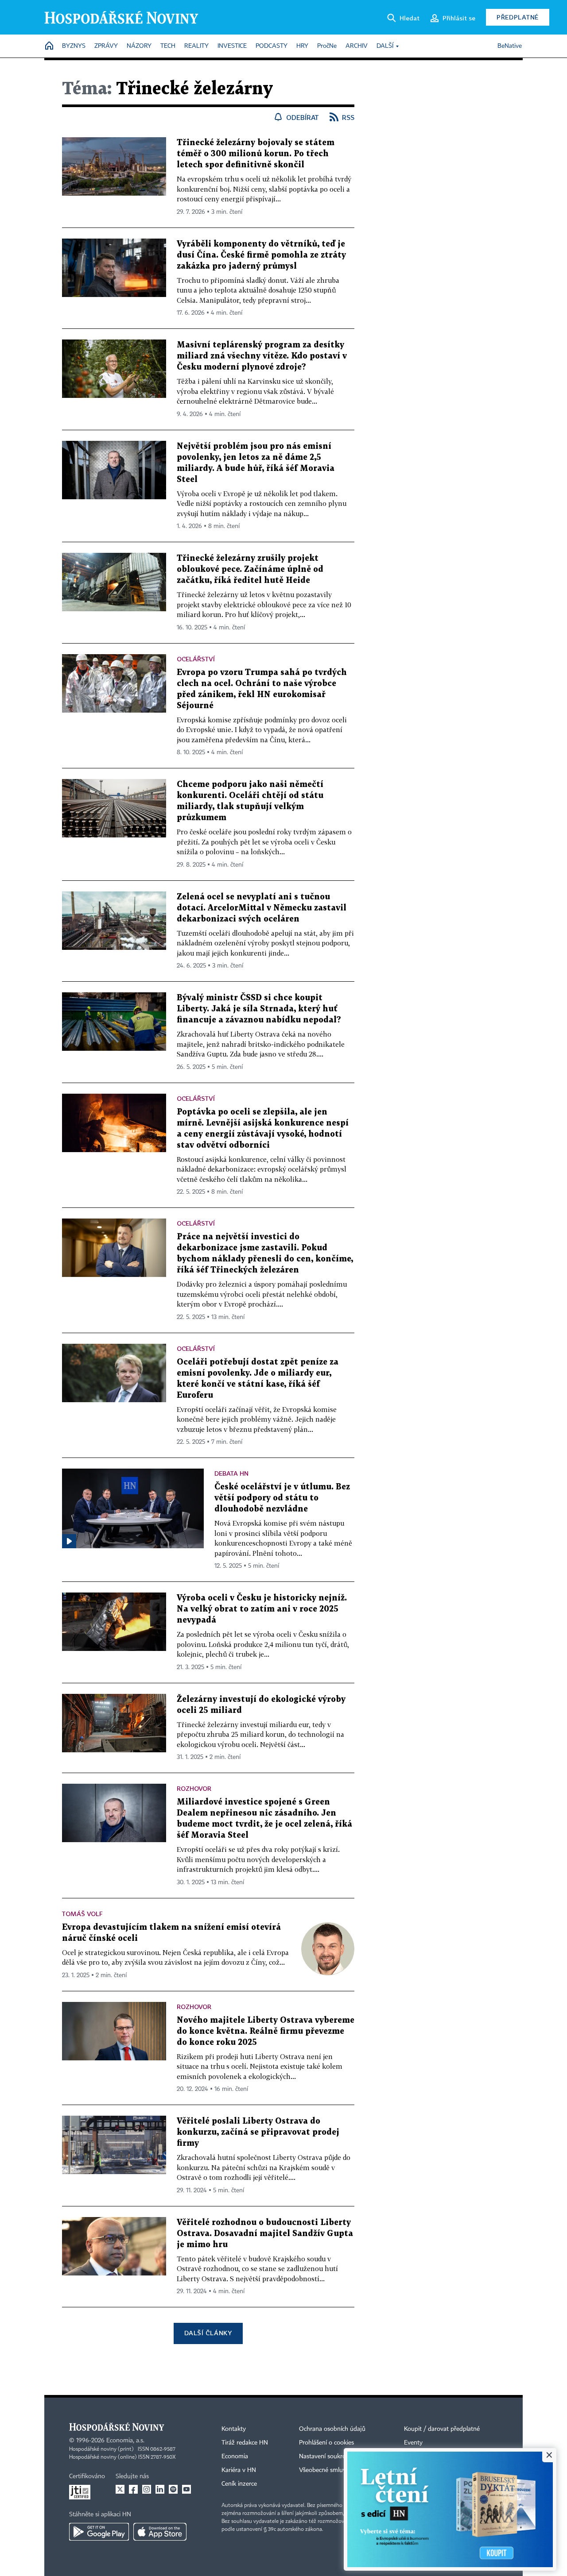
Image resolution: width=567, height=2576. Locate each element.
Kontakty (234, 2429)
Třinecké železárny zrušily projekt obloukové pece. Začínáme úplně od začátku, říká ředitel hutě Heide (250, 569)
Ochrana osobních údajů (332, 2429)
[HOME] (49, 46)
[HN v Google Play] (99, 2532)
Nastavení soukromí (326, 2456)
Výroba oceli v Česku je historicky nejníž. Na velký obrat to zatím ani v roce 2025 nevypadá (262, 1609)
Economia (235, 2456)
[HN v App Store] (160, 2532)
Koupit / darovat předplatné (442, 2429)
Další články (208, 2333)
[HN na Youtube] (186, 2489)
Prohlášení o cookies (326, 2443)
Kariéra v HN (239, 2470)
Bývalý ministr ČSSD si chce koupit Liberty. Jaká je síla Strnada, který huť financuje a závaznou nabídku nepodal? (259, 1009)
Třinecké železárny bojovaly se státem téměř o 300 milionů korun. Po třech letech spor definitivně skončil (256, 154)
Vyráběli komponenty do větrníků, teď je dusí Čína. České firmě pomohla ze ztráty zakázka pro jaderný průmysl (261, 255)
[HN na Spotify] (173, 2489)
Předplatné (518, 17)
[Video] (69, 1541)
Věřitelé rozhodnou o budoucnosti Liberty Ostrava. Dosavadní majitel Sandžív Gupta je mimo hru (265, 2234)
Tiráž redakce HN (245, 2443)
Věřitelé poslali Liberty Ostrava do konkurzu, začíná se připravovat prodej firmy (258, 2132)
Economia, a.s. (125, 2441)
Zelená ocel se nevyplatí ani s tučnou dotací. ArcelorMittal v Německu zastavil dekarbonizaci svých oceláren (262, 908)
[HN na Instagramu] (147, 2489)
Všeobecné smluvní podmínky (339, 2470)
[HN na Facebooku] (133, 2489)
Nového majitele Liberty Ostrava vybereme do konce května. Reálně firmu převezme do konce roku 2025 (266, 2031)
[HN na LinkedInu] (160, 2489)
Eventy (413, 2443)
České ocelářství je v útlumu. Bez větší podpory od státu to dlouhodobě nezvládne (282, 1498)
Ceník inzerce (239, 2484)
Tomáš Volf (82, 1914)
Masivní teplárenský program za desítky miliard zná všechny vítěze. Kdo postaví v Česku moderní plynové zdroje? (262, 356)
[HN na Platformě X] (120, 2489)
